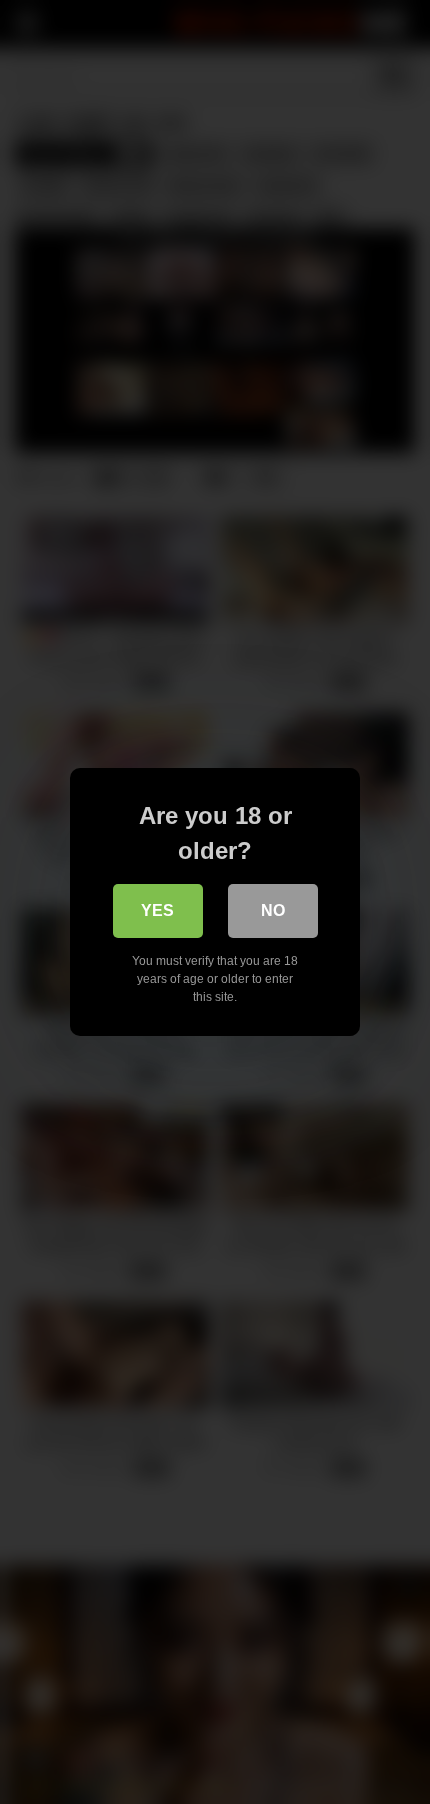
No (273, 910)
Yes (157, 910)
